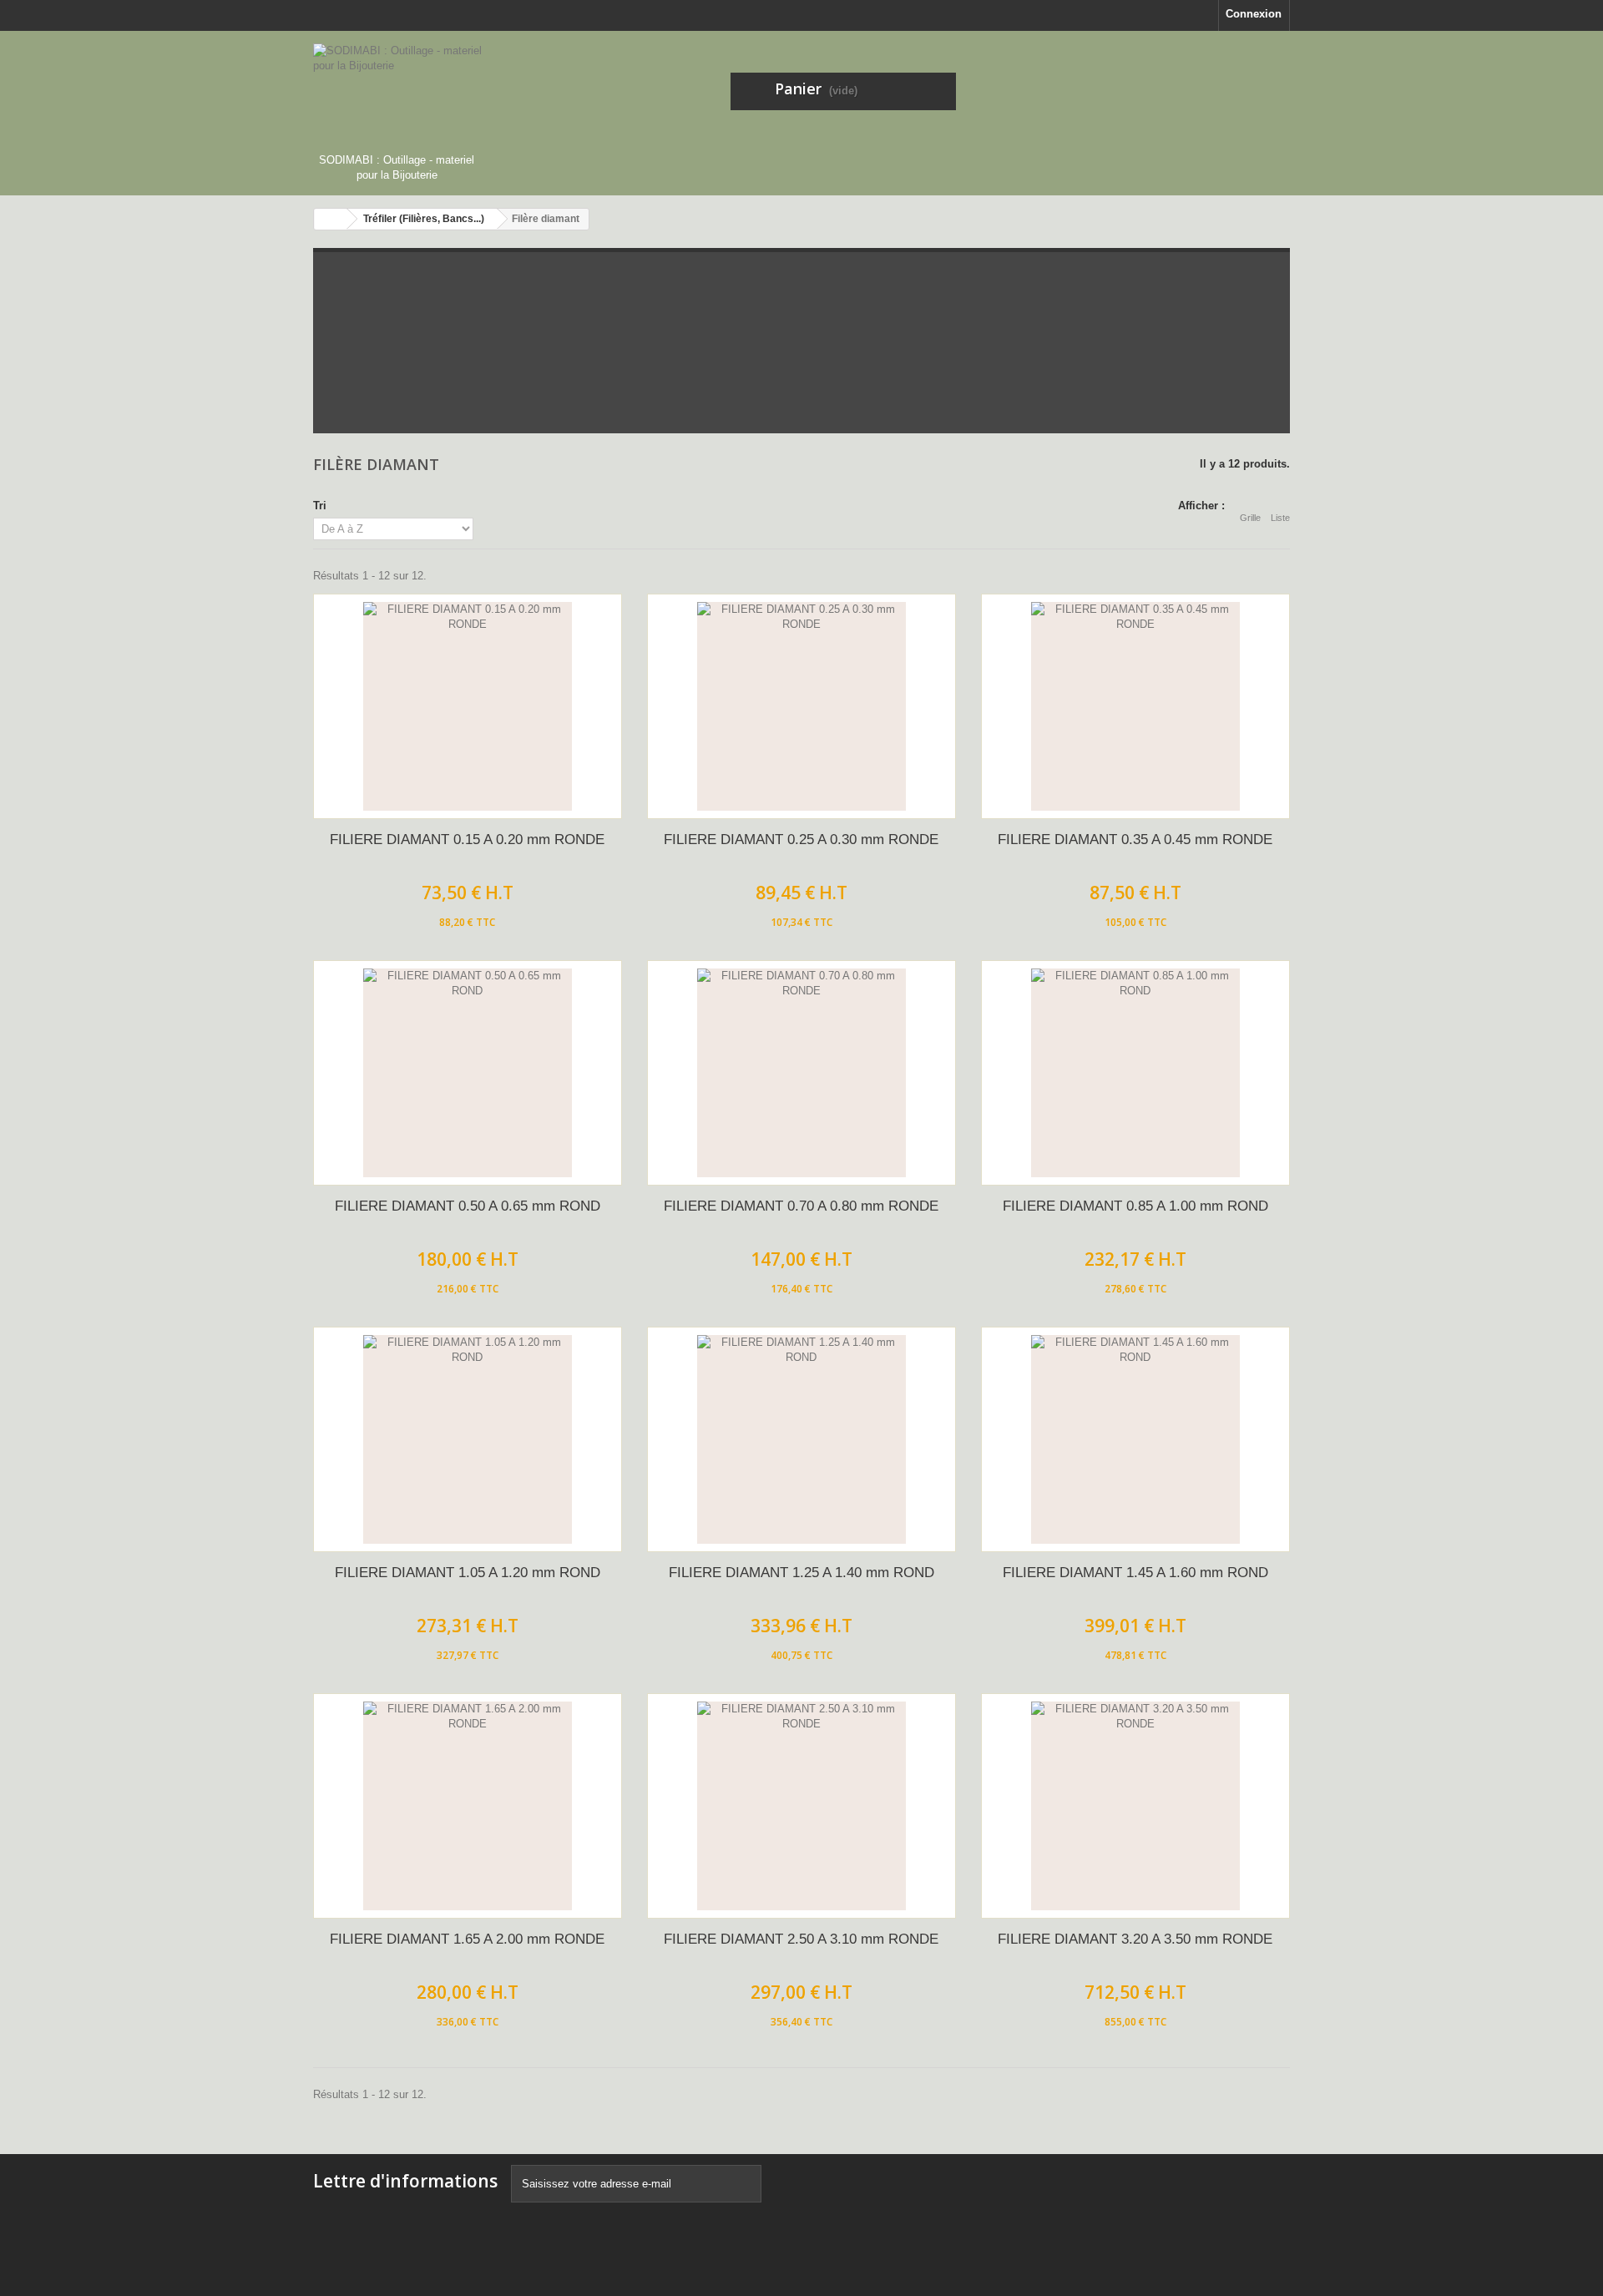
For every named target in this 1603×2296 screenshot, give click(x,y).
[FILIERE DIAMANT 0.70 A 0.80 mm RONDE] (801, 1073)
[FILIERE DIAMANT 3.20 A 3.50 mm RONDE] (1135, 1806)
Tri (320, 506)
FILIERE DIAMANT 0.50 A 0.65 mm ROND (468, 1206)
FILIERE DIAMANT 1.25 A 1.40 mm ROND (801, 1573)
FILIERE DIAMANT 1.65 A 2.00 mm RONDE (467, 1939)
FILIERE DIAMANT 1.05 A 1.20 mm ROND (468, 1573)
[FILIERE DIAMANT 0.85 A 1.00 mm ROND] (1135, 1073)
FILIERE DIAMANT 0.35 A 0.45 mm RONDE (1135, 840)
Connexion (1254, 14)
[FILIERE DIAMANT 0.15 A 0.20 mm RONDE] (468, 706)
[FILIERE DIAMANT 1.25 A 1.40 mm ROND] (801, 1439)
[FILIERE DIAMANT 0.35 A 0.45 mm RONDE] (1135, 706)
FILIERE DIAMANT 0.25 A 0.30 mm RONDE (801, 840)
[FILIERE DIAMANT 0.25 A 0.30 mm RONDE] (801, 706)
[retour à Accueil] (331, 219)
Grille (1250, 518)
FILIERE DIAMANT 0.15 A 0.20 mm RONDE (467, 840)
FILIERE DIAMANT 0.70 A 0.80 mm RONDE (801, 1206)
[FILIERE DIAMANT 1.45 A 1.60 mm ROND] (1135, 1439)
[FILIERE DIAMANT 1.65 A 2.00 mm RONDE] (468, 1806)
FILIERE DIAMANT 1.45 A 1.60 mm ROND (1135, 1573)
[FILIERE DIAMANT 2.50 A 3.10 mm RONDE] (801, 1806)
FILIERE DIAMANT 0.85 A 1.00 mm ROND (1135, 1206)
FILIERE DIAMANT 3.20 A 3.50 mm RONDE (1135, 1939)
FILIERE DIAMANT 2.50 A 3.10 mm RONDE (801, 1939)
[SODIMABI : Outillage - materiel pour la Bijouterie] (468, 98)
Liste (1280, 518)
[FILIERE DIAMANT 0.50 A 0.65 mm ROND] (468, 1073)
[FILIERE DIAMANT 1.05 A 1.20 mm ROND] (468, 1439)
